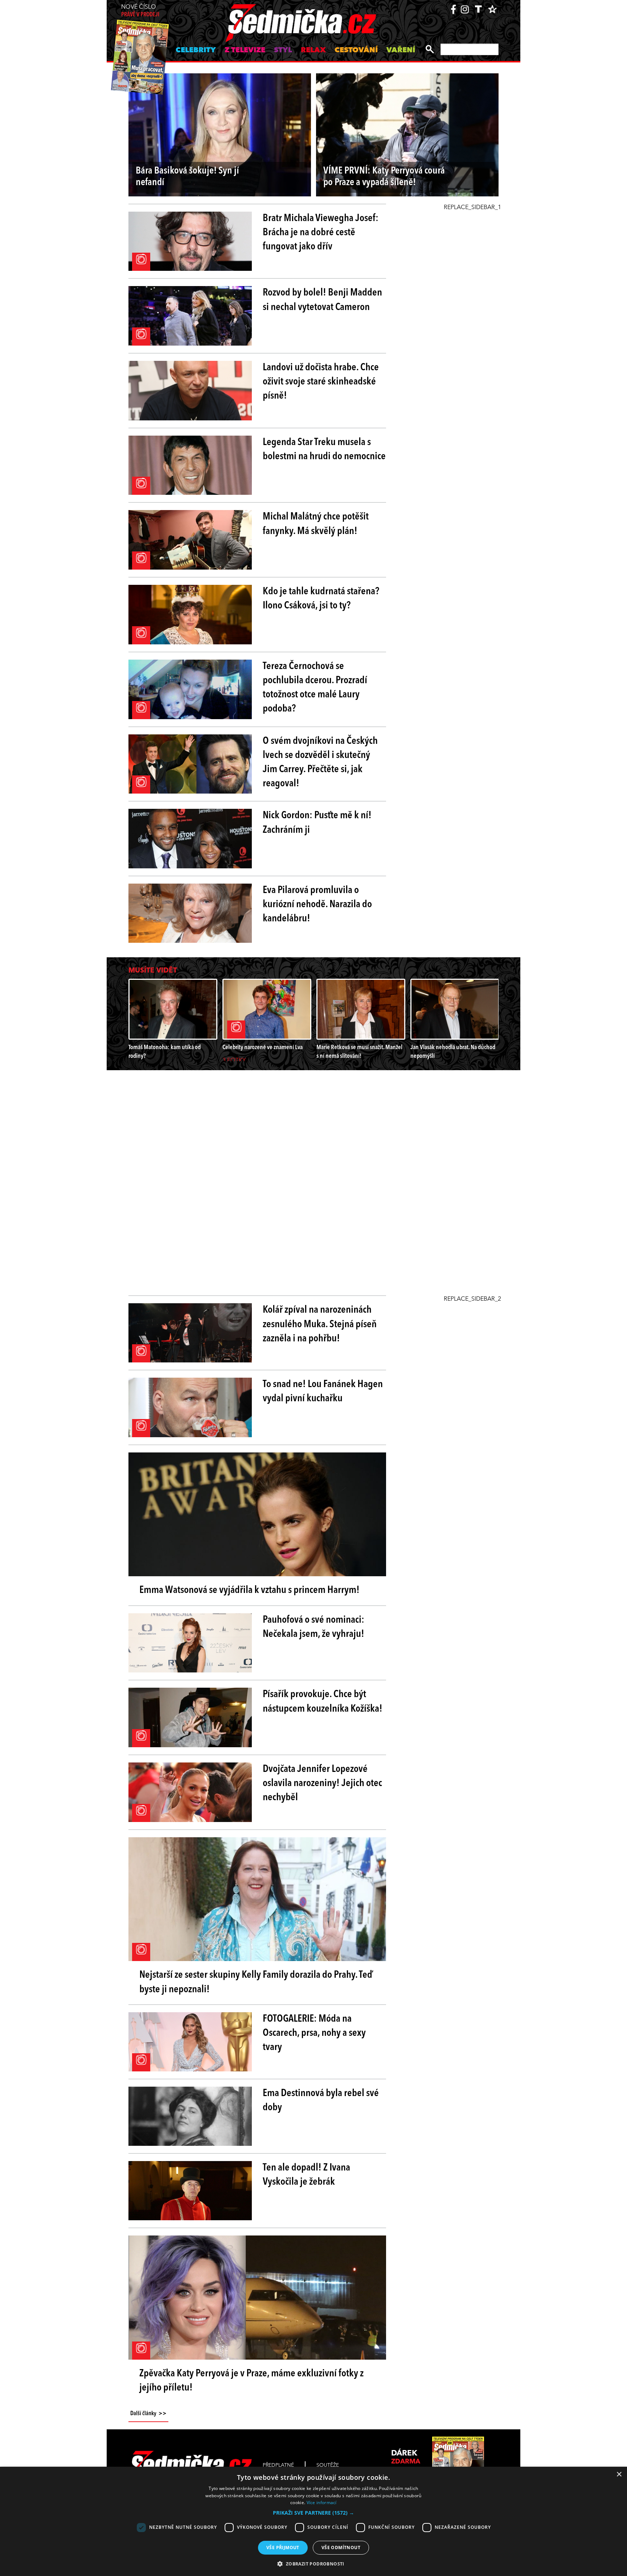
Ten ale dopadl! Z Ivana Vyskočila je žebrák (306, 2175)
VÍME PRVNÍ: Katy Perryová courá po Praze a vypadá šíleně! (384, 177)
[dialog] (313, 2521)
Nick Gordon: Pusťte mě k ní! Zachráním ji (317, 823)
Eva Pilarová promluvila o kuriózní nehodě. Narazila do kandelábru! (317, 905)
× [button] (619, 2475)
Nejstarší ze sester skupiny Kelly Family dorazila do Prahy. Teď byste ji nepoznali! (256, 1982)
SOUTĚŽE (328, 2465)
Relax (313, 50)
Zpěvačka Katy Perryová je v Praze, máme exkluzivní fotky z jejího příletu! (251, 2381)
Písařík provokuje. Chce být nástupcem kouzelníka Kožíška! (323, 1702)
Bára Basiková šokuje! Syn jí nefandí (187, 177)
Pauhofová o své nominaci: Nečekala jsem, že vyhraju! (313, 1627)
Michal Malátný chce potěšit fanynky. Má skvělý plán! (316, 524)
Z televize (245, 50)
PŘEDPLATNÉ (278, 2465)
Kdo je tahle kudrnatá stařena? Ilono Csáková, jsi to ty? (321, 599)
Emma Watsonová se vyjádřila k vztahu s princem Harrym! (249, 1590)
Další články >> (148, 2414)
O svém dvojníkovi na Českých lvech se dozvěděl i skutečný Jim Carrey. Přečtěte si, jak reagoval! (320, 763)
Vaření (401, 50)
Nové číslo (140, 11)
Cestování (356, 50)
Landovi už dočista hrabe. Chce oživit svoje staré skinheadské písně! (321, 382)
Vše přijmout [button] (283, 2548)
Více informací (322, 2502)
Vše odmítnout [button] (341, 2548)
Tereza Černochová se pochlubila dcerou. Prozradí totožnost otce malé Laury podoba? (315, 688)
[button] (313, 2513)
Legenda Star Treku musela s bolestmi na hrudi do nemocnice (324, 450)
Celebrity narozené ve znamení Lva (263, 1047)
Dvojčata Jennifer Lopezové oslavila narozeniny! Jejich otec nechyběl (322, 1784)
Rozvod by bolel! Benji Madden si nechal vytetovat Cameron (322, 300)
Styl (283, 50)
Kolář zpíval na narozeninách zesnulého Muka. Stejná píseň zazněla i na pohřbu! (320, 1324)
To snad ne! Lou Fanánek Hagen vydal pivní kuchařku (323, 1392)
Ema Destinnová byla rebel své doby (321, 2101)
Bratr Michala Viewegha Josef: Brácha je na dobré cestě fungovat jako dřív (321, 233)
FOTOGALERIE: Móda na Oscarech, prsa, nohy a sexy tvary (314, 2033)
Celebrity (196, 50)
